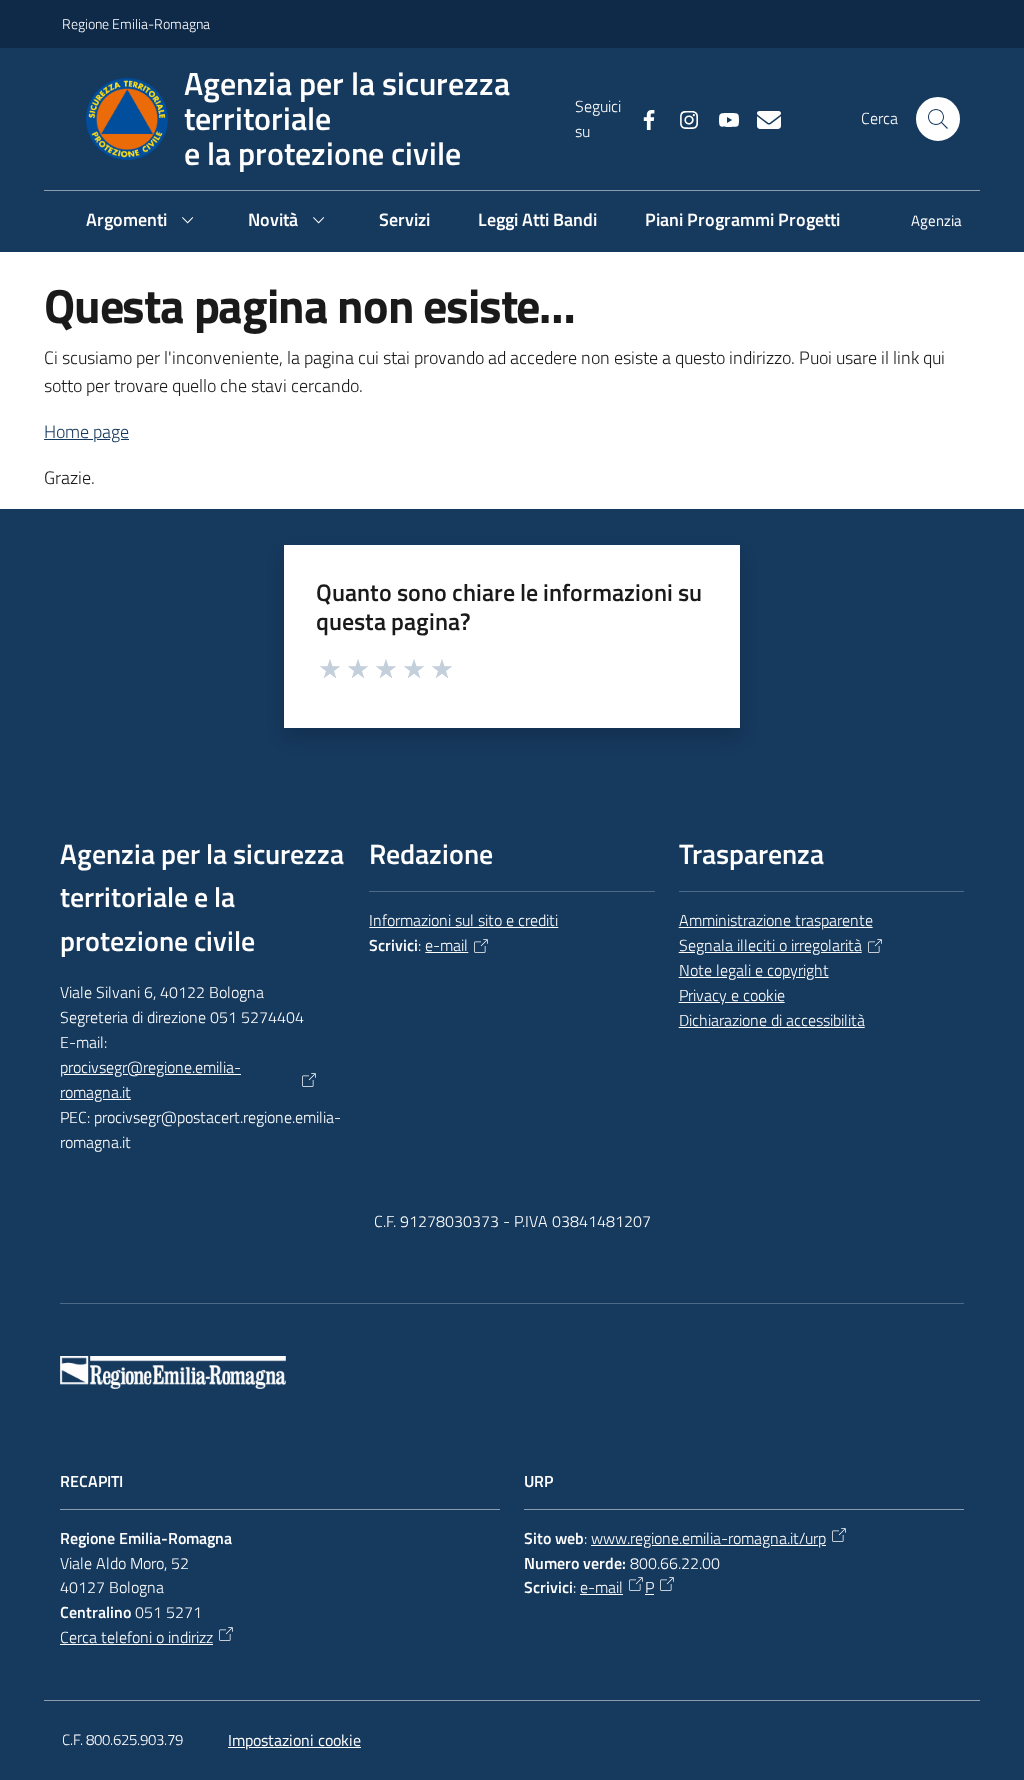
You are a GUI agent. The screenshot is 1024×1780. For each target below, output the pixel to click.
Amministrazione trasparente (776, 920)
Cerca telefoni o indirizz (136, 1637)
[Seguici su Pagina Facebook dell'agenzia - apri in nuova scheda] (641, 118)
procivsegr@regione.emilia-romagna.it (150, 1079)
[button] (938, 119)
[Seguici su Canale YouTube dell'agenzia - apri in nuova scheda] (721, 118)
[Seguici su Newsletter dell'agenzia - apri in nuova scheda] (761, 118)
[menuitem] (924, 222)
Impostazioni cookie (294, 1740)
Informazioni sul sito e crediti (463, 920)
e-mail (446, 945)
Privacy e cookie (732, 995)
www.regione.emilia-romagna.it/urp (708, 1538)
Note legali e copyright (754, 970)
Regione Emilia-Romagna (136, 23)
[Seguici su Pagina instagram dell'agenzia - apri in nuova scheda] (681, 118)
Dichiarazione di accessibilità (772, 1020)
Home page (86, 431)
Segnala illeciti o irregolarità (770, 945)
